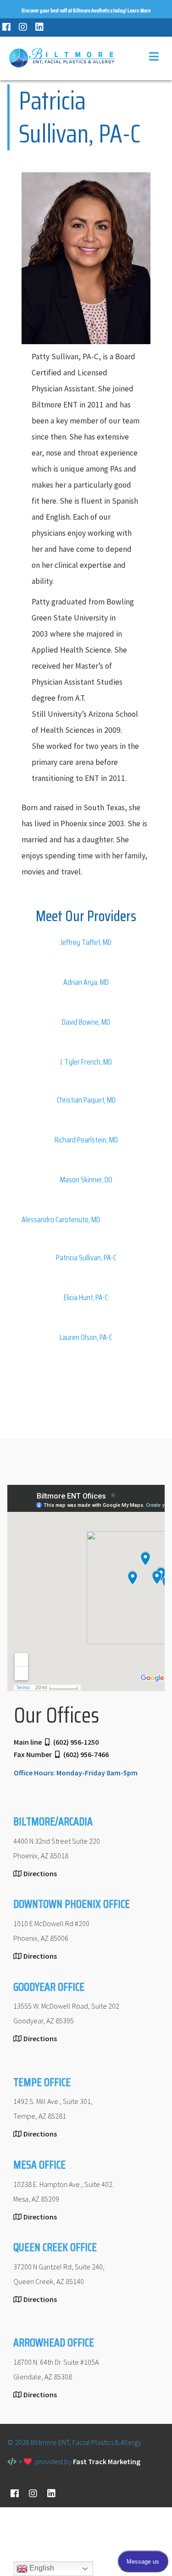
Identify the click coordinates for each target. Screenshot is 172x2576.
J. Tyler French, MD (86, 1062)
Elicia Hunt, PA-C (86, 1297)
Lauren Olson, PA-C (86, 1337)
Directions (40, 1873)
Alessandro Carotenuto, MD (61, 1219)
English (41, 2568)
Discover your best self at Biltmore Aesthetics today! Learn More (86, 10)
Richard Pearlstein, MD (86, 1140)
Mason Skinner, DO (86, 1180)
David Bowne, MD (86, 1022)
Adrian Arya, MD (86, 982)
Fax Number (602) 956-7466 (61, 1754)
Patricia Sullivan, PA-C (86, 1258)
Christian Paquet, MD (86, 1100)
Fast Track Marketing (107, 2461)
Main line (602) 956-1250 (56, 1742)
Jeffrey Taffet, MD (86, 942)
